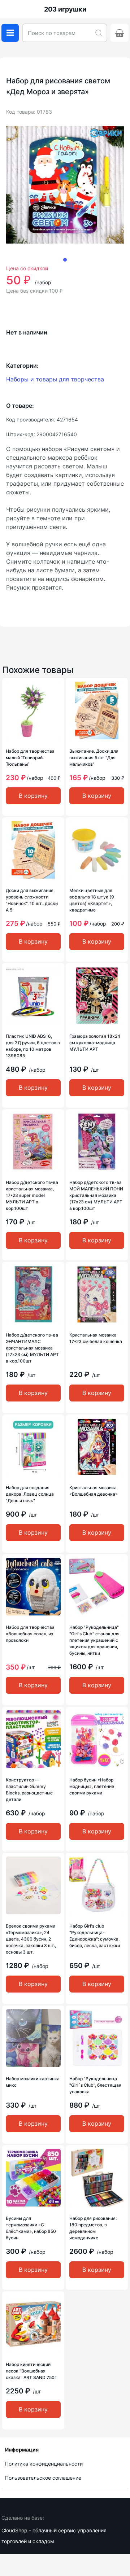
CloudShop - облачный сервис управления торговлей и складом (54, 2536)
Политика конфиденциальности (44, 2464)
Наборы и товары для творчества (55, 379)
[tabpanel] (65, 185)
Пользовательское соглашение (43, 2478)
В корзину (33, 796)
